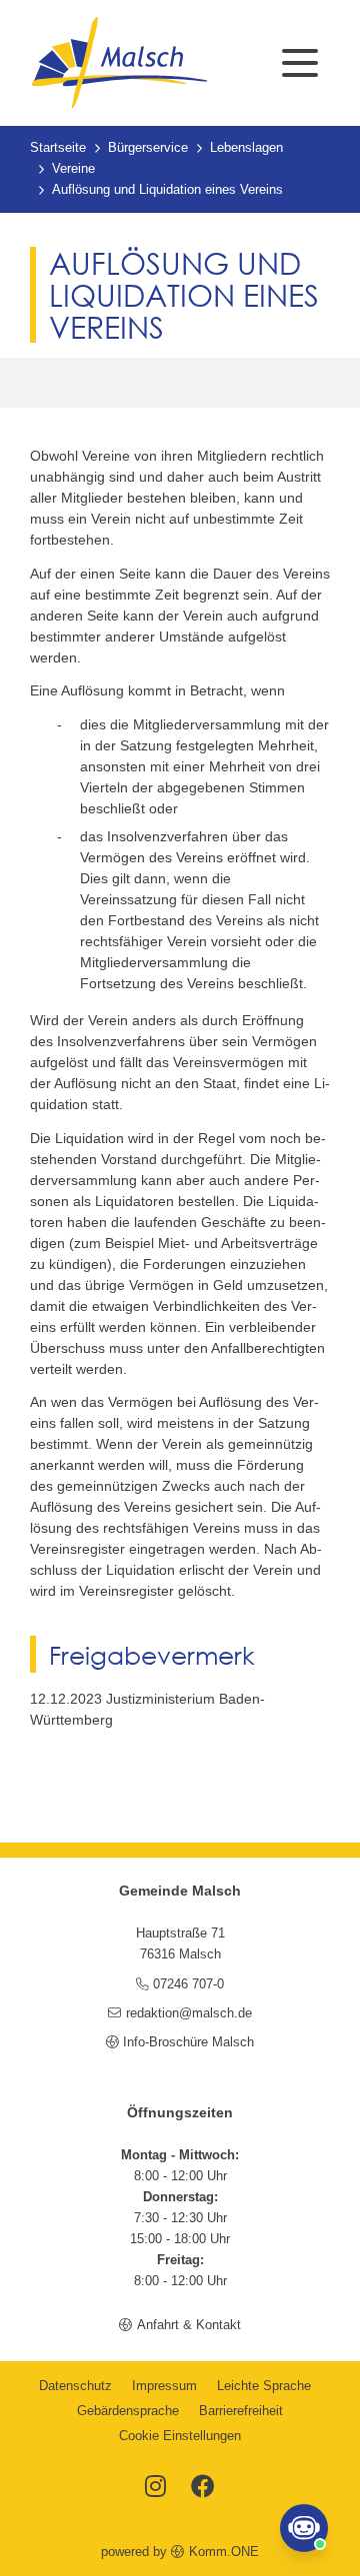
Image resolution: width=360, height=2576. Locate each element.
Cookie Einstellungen (180, 2436)
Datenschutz (75, 2386)
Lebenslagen (246, 148)
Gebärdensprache (128, 2411)
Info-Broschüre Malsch (188, 2042)
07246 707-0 (188, 1984)
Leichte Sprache (264, 2386)
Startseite (58, 148)
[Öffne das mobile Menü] (300, 63)
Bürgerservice (148, 148)
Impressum (164, 2386)
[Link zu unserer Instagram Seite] (155, 2488)
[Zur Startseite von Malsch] (119, 63)
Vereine (73, 169)
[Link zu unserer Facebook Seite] (203, 2488)
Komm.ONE (223, 2552)
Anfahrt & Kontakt (188, 2325)
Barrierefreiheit (241, 2411)
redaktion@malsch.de (188, 2013)
